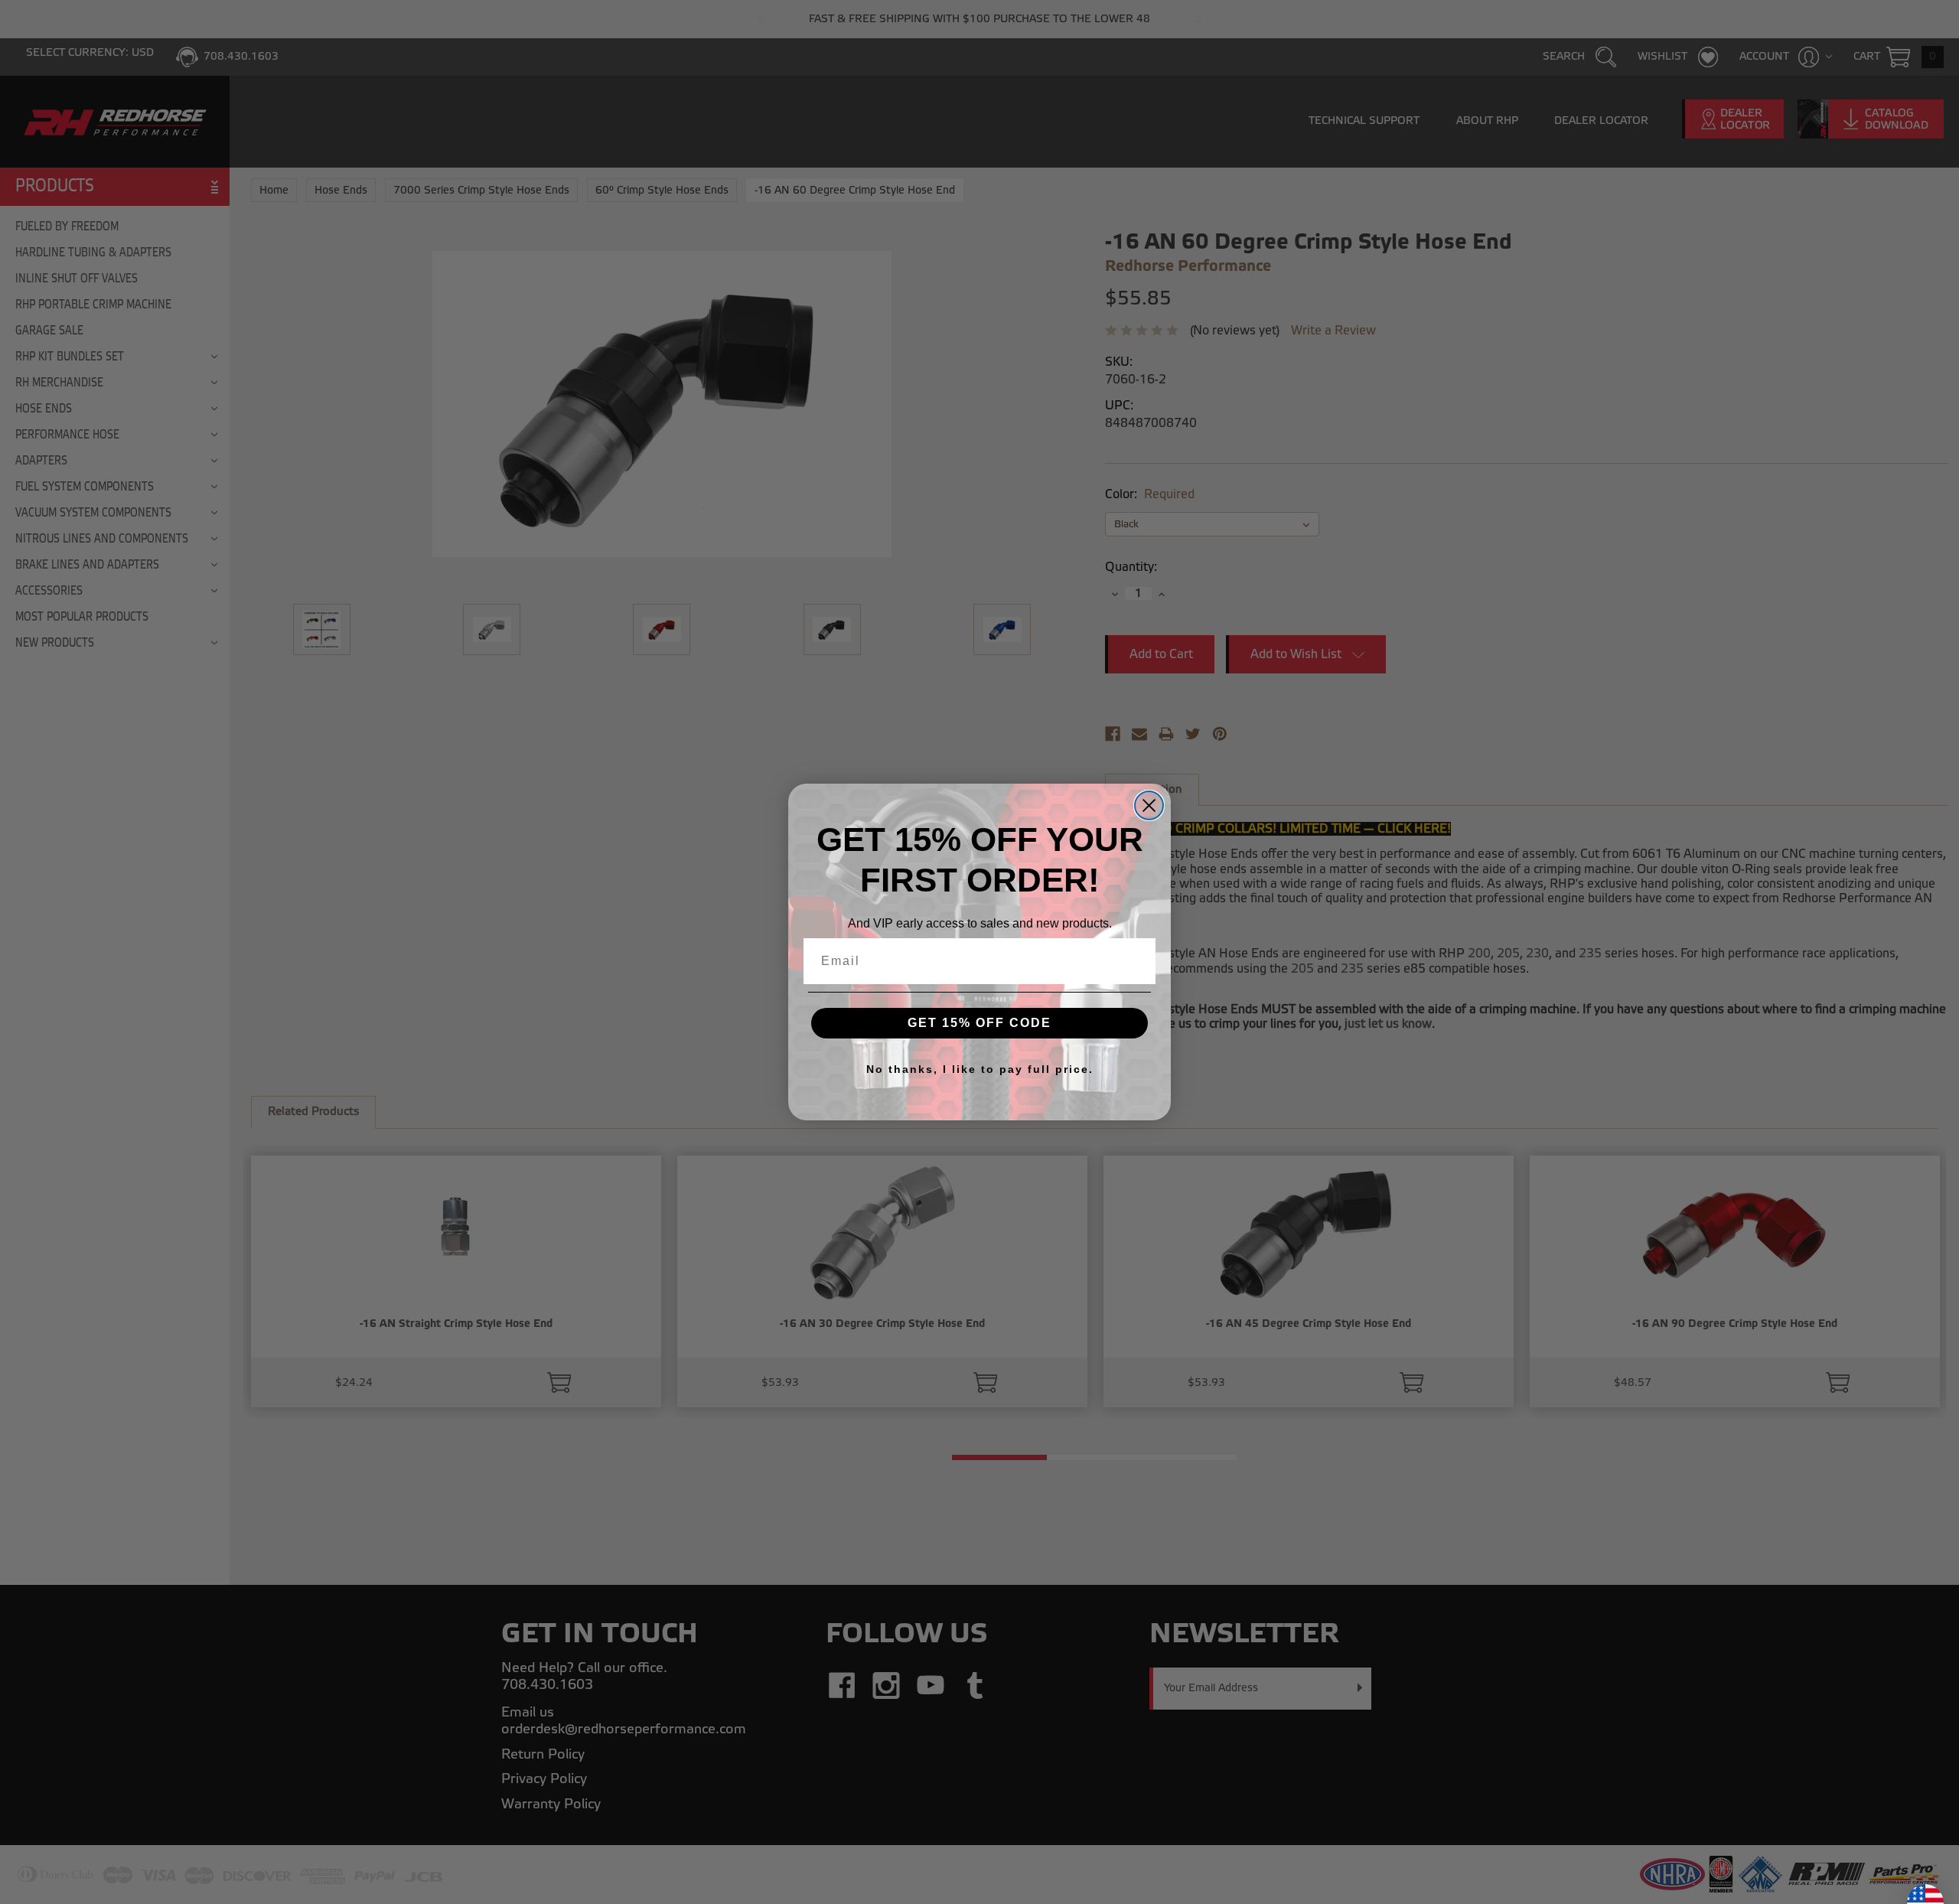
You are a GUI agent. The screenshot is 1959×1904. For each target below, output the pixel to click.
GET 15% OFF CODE (979, 1023)
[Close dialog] (1149, 805)
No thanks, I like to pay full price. (980, 1069)
